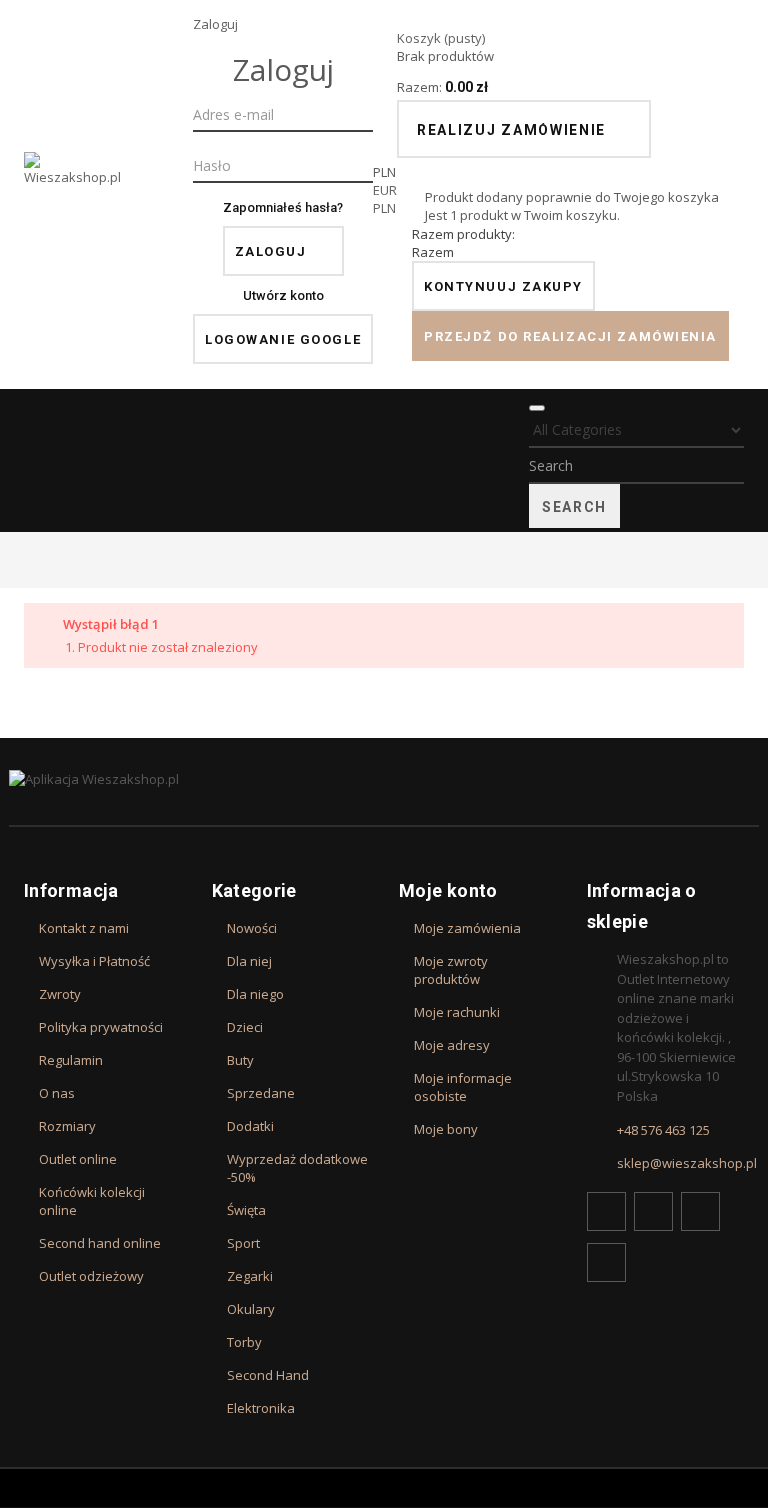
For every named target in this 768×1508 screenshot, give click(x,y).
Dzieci (245, 1027)
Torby (244, 1342)
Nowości (252, 928)
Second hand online (100, 1243)
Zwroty (60, 994)
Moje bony (446, 1129)
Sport (243, 1243)
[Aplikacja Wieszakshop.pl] (384, 779)
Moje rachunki (457, 1012)
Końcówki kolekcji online (92, 1201)
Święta (246, 1210)
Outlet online (78, 1159)
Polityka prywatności (101, 1027)
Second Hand (268, 1375)
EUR (385, 190)
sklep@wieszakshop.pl (687, 1163)
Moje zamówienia (467, 928)
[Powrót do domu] (29, 559)
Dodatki (250, 1126)
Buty (240, 1060)
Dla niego (255, 994)
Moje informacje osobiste (463, 1087)
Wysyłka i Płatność (94, 961)
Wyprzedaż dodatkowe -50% (297, 1168)
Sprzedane (261, 1093)
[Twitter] (653, 1211)
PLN (384, 208)
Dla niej (249, 961)
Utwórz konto (283, 295)
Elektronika (261, 1408)
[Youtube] (700, 1211)
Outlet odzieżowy (91, 1276)
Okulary (251, 1309)
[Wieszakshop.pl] (74, 195)
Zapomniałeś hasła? (283, 207)
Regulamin (71, 1060)
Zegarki (250, 1276)
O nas (57, 1093)
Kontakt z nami (84, 928)
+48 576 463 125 (663, 1130)
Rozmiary (67, 1126)
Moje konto (448, 890)
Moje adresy (452, 1045)
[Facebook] (606, 1211)
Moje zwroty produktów (451, 970)
